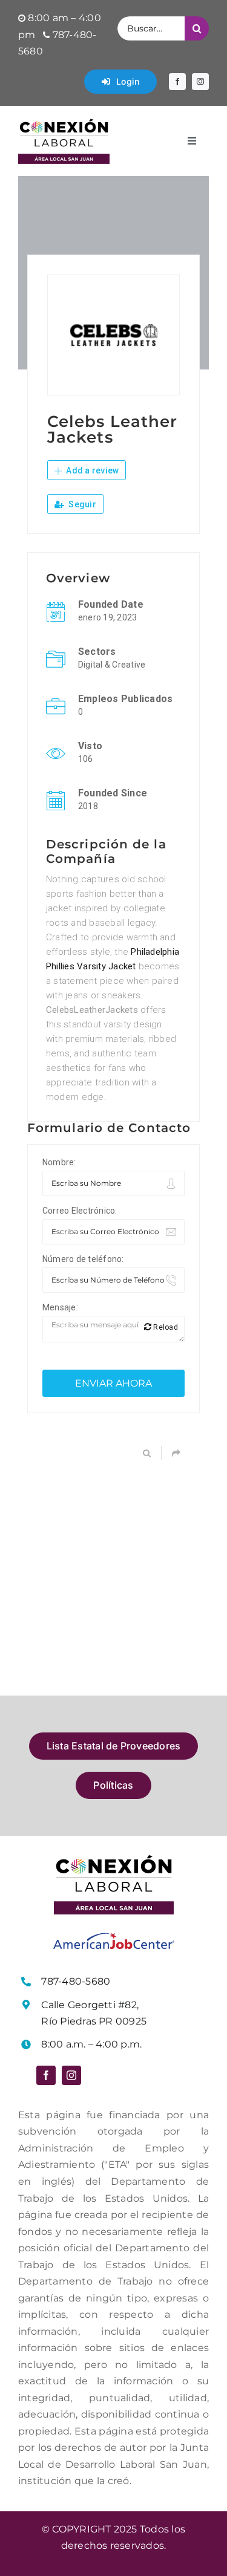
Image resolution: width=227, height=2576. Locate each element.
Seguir (81, 504)
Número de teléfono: (83, 1259)
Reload (165, 1327)
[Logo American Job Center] (114, 1937)
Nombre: (59, 1162)
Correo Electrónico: (80, 1211)
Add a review (91, 470)
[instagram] (200, 82)
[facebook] (177, 82)
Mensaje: (60, 1307)
